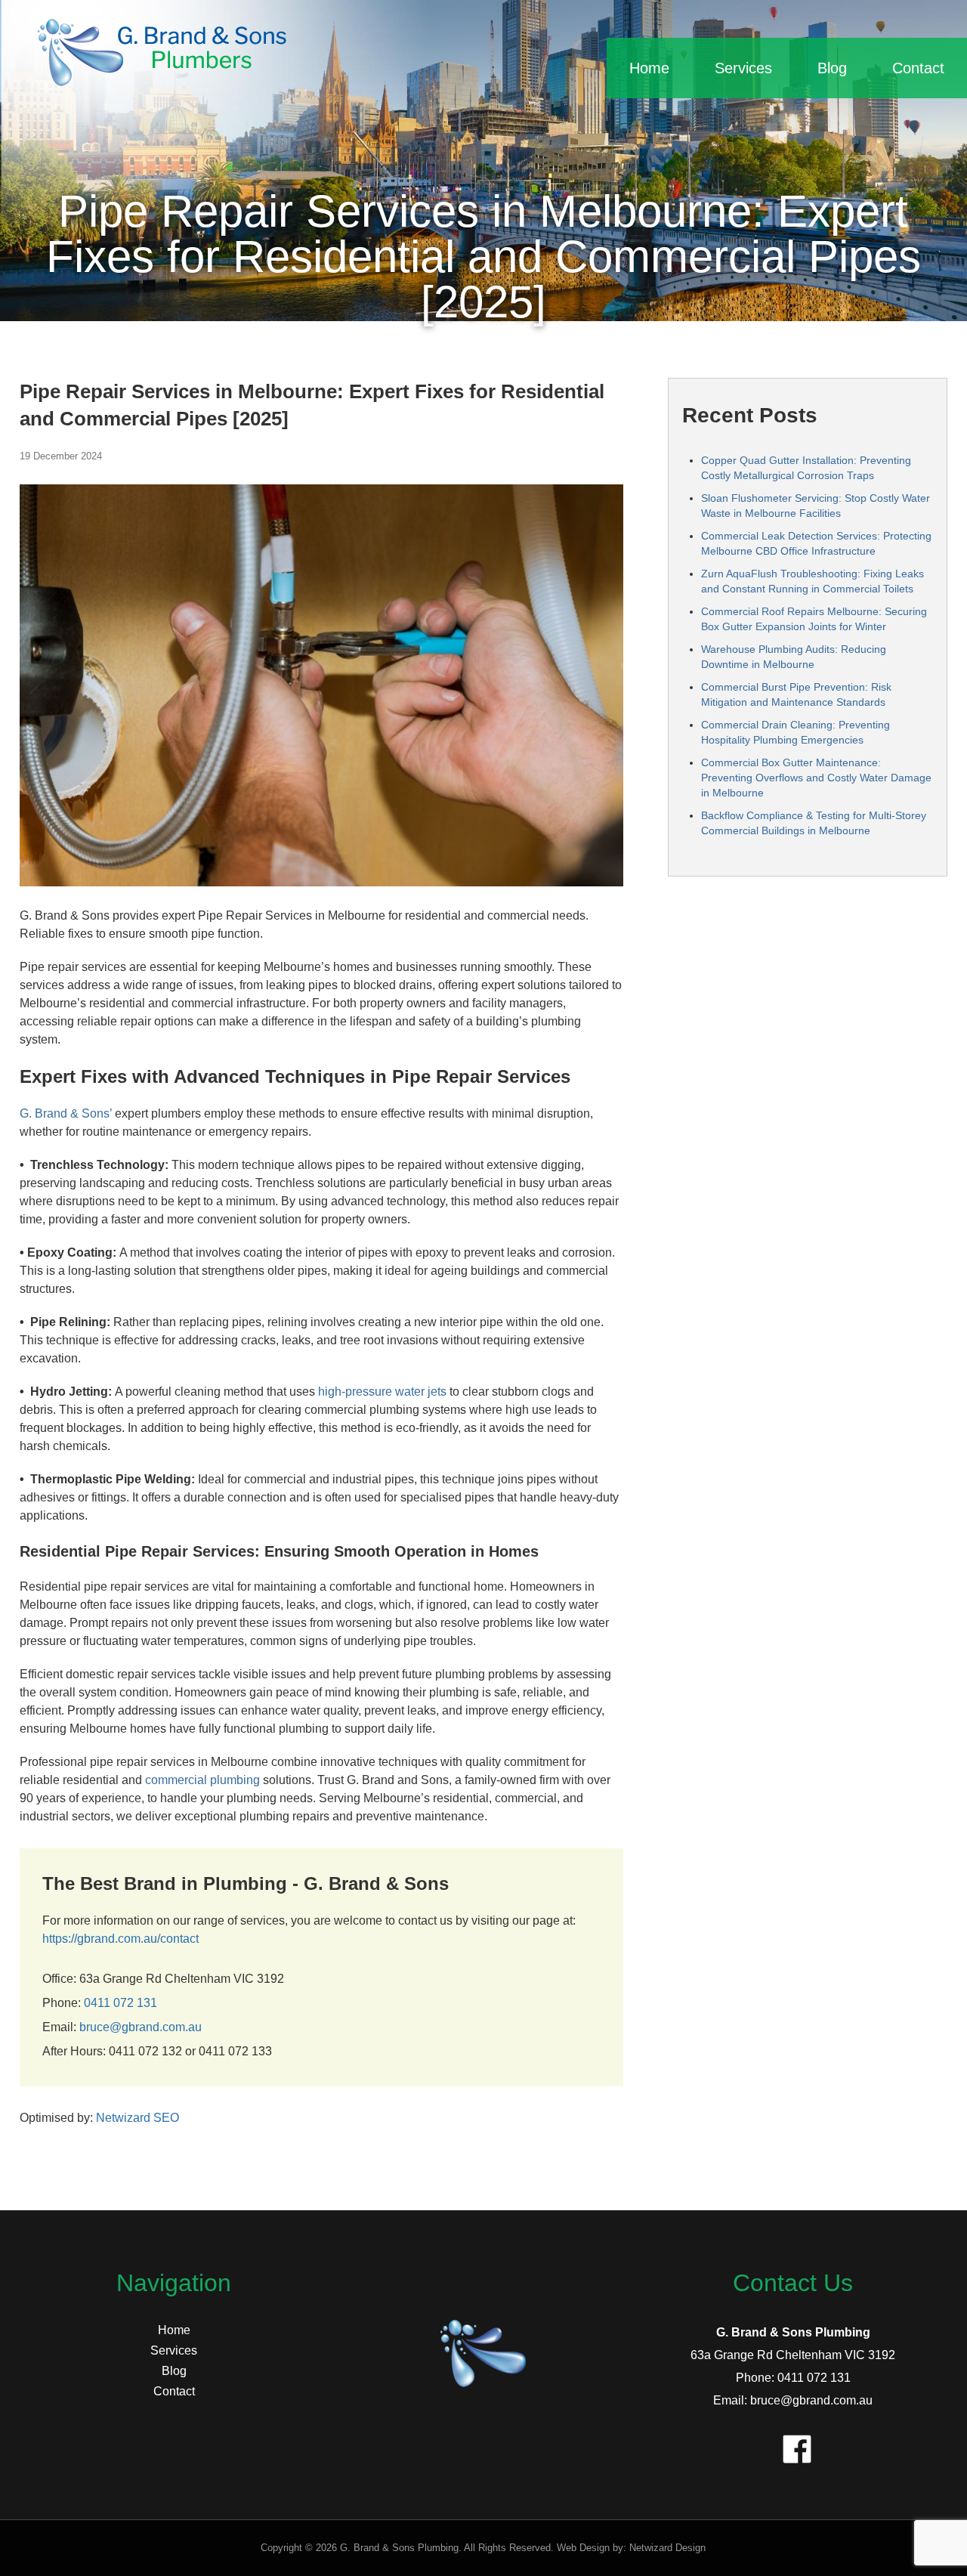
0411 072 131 (120, 2003)
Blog (832, 68)
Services (743, 68)
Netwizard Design (667, 2548)
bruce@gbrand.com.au (141, 2027)
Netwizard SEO (137, 2118)
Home (649, 68)
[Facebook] (793, 2445)
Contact (918, 68)
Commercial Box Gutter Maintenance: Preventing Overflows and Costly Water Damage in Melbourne (816, 778)
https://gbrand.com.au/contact (120, 1939)
